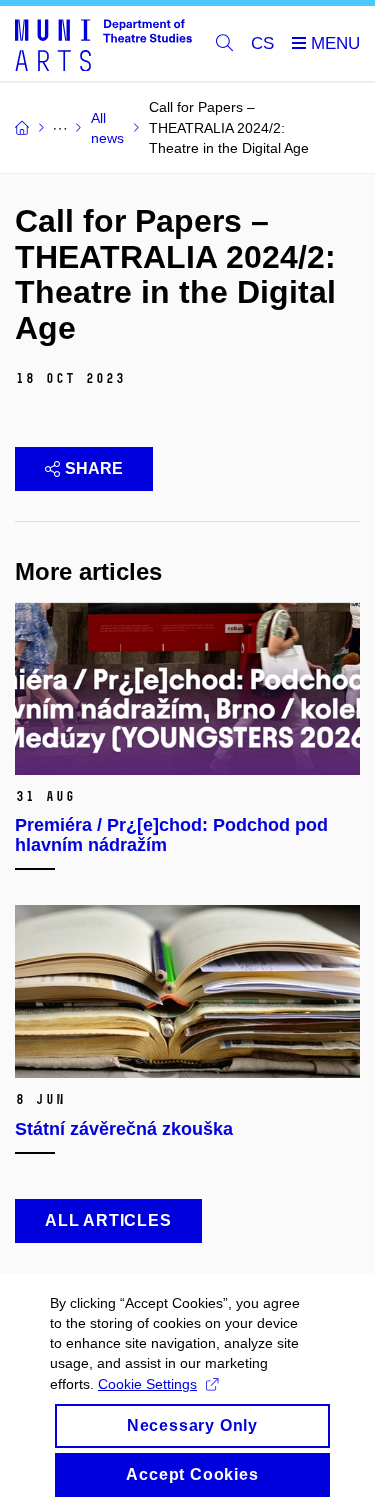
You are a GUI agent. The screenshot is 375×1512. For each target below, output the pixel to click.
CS (262, 43)
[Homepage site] (103, 44)
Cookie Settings (147, 1384)
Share (94, 468)
